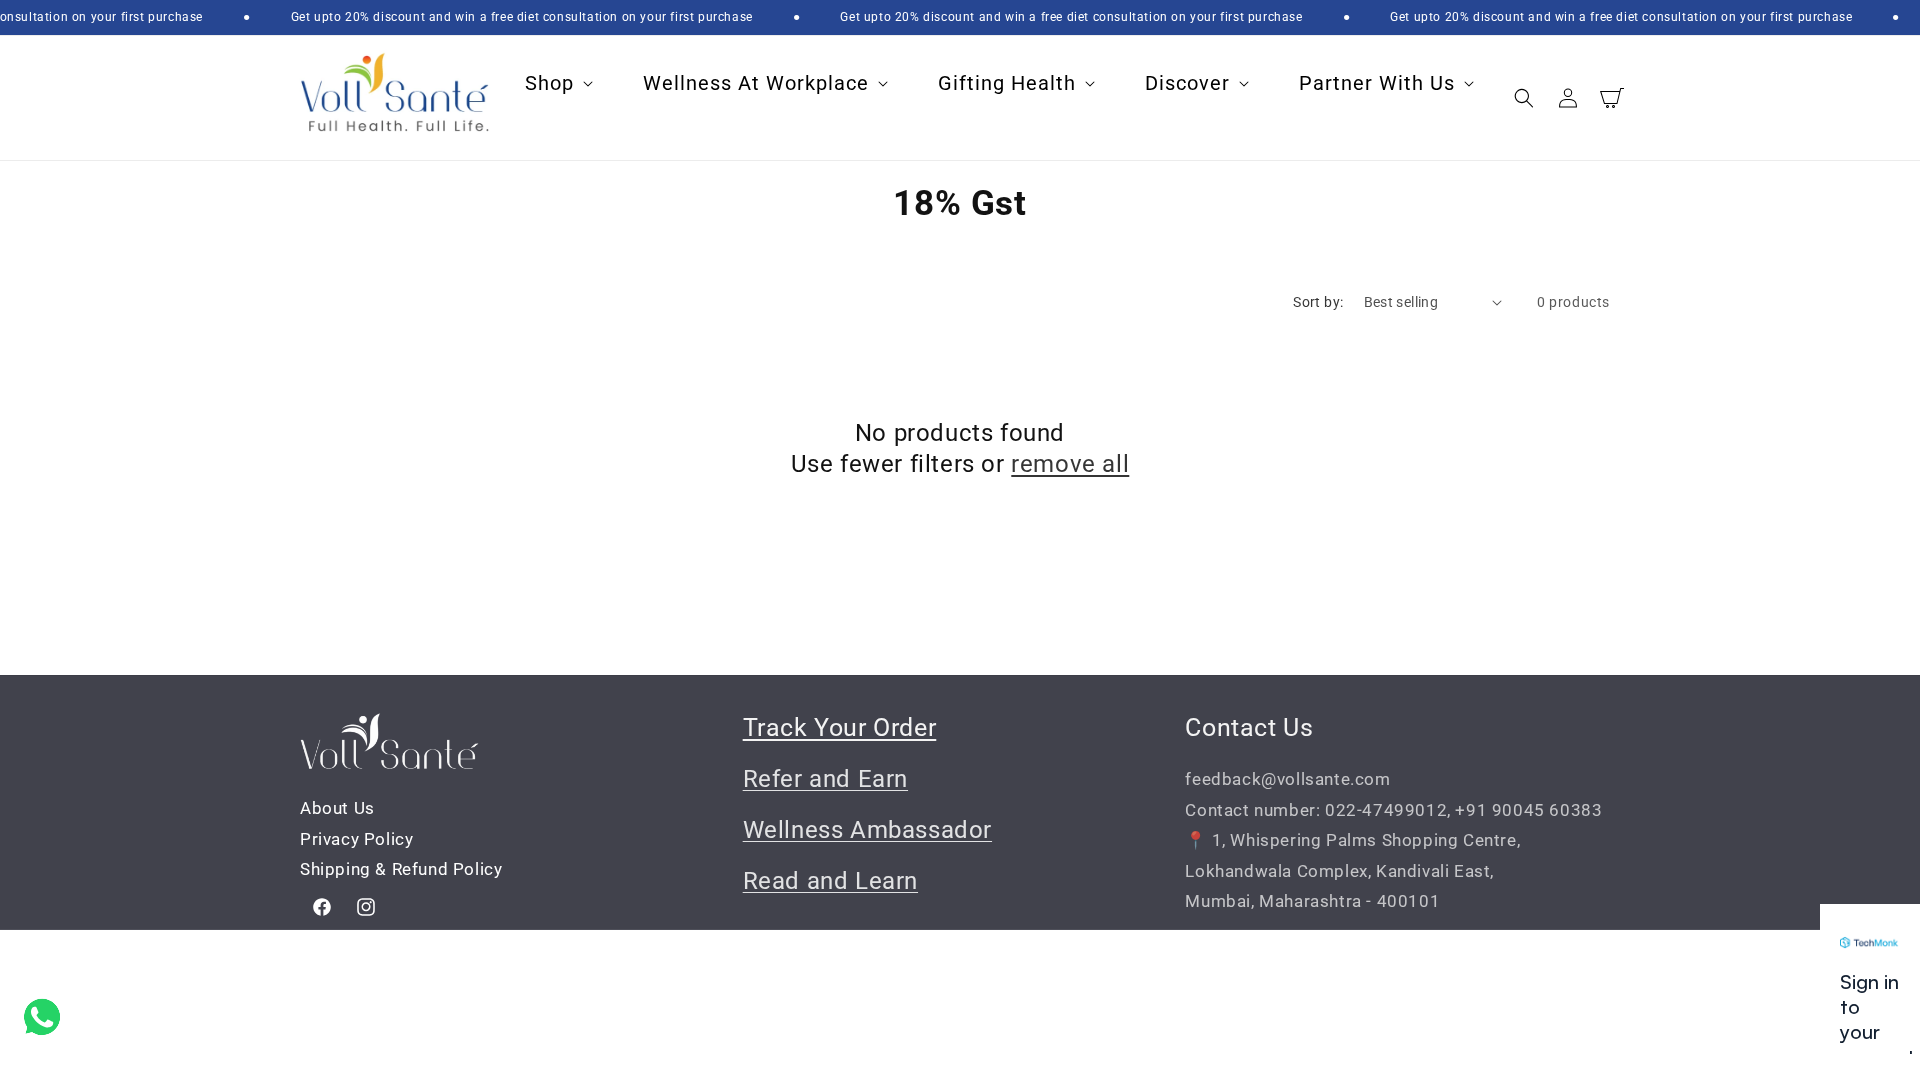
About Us (337, 808)
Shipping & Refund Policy (401, 869)
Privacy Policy (356, 839)
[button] (557, 83)
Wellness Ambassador (867, 830)
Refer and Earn (825, 779)
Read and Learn (830, 881)
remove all (1070, 464)
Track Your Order (840, 727)
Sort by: (1318, 302)
